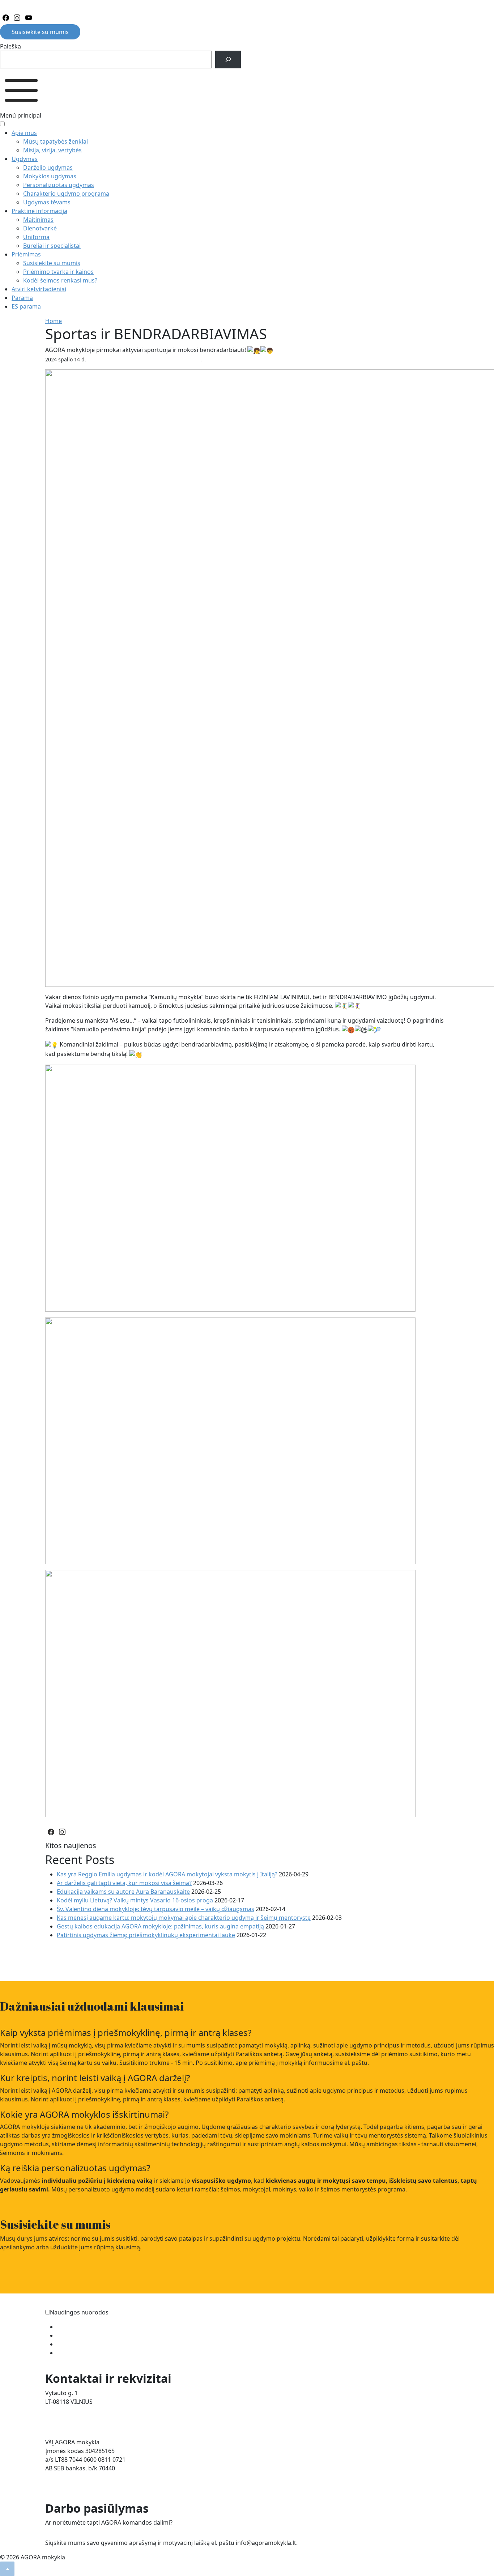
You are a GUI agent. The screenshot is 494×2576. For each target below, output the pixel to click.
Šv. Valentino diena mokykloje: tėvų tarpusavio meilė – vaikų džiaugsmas (156, 1909)
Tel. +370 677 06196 (71, 2410)
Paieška (10, 46)
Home (54, 321)
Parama (22, 298)
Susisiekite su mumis (40, 32)
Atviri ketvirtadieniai (39, 289)
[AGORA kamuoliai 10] (230, 1440)
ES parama (26, 306)
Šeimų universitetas (84, 2327)
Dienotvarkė (40, 228)
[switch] (48, 2312)
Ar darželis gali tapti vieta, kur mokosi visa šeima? (124, 1883)
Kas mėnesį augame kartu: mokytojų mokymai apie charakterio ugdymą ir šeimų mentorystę (184, 1918)
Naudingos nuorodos (79, 2312)
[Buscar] (228, 60)
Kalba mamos (75, 2335)
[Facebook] (6, 18)
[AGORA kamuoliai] (230, 1187)
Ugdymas (25, 159)
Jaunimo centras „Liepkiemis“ (97, 2353)
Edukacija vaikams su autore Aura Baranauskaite (123, 1892)
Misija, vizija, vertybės (52, 150)
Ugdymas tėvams (47, 202)
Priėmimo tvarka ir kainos (58, 272)
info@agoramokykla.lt (75, 2419)
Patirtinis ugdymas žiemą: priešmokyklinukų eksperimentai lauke (146, 1935)
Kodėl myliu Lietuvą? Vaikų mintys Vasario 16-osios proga (135, 1900)
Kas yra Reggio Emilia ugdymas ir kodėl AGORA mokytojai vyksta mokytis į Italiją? (167, 1874)
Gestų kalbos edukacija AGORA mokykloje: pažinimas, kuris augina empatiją (160, 1926)
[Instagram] (17, 18)
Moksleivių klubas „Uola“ (91, 2344)
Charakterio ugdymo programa (66, 194)
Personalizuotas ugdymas (59, 185)
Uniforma (36, 237)
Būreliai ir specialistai (52, 246)
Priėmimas (26, 254)
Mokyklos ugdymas (50, 176)
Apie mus (24, 133)
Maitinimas (38, 220)
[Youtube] (29, 18)
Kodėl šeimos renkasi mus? (60, 280)
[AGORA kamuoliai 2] (230, 1693)
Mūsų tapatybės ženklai (56, 141)
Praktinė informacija (39, 211)
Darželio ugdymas (48, 167)
